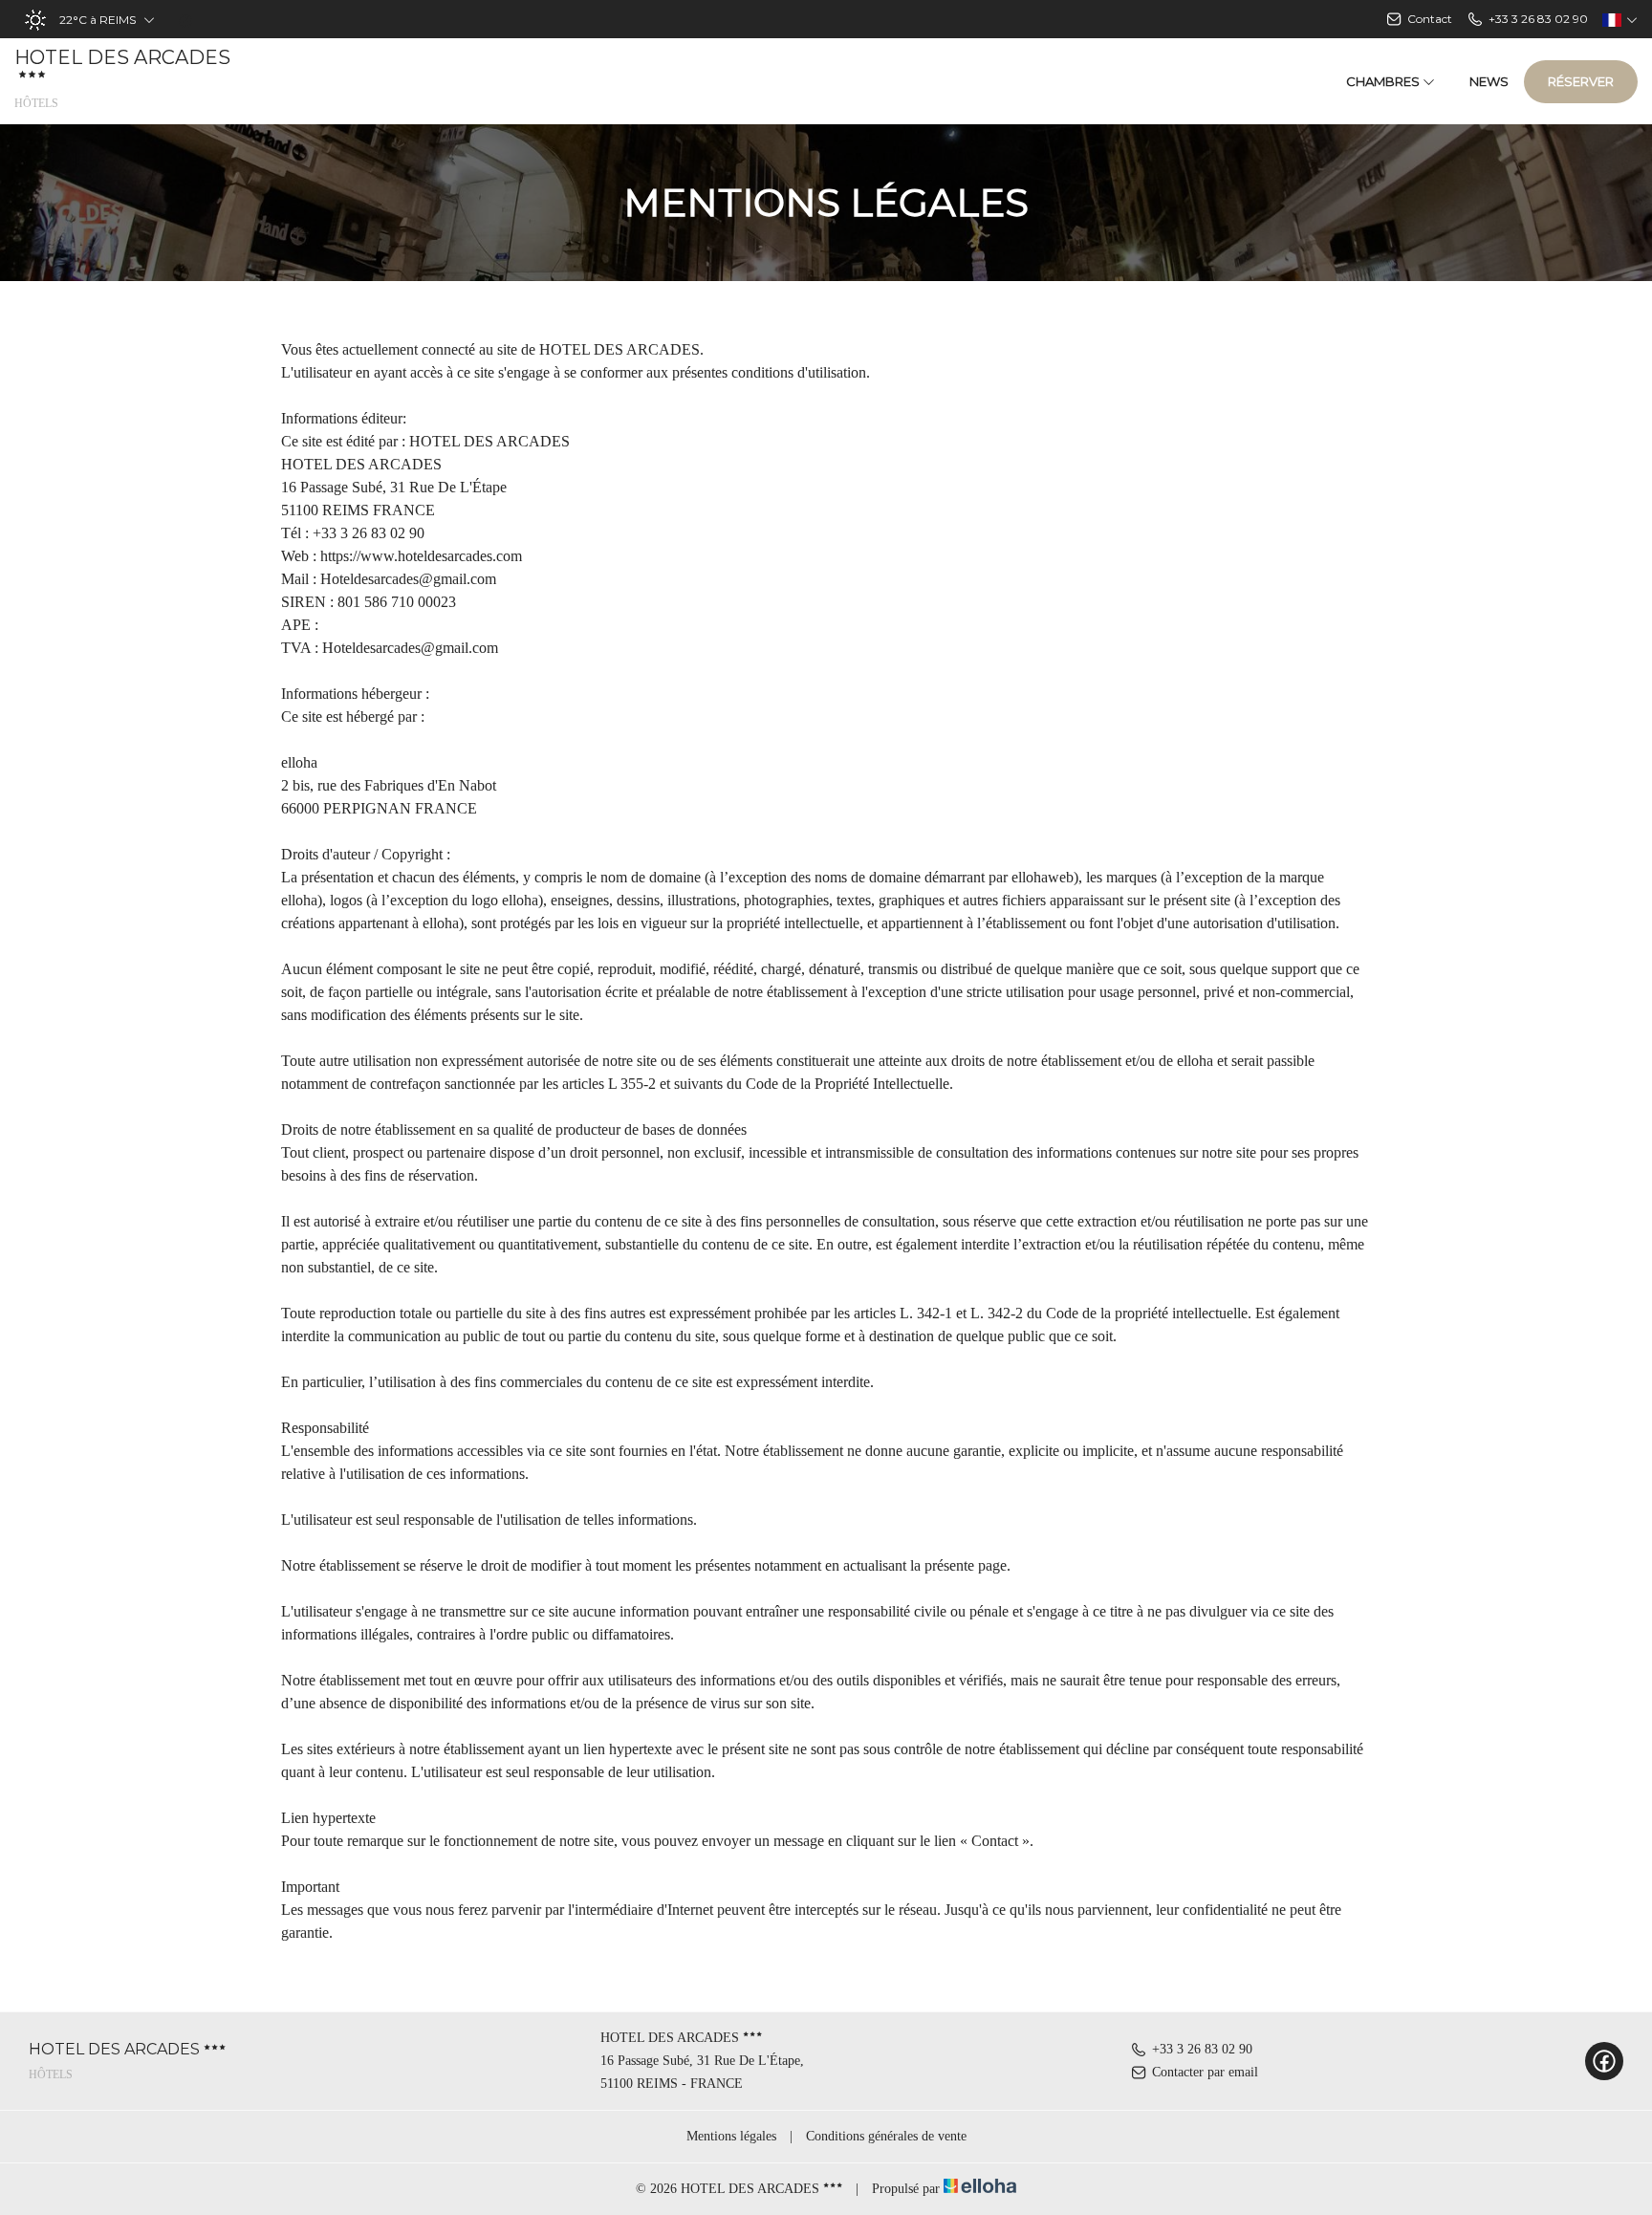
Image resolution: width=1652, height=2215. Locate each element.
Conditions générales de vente (886, 2136)
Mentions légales (731, 2136)
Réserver (1581, 81)
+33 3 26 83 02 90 (1202, 2049)
